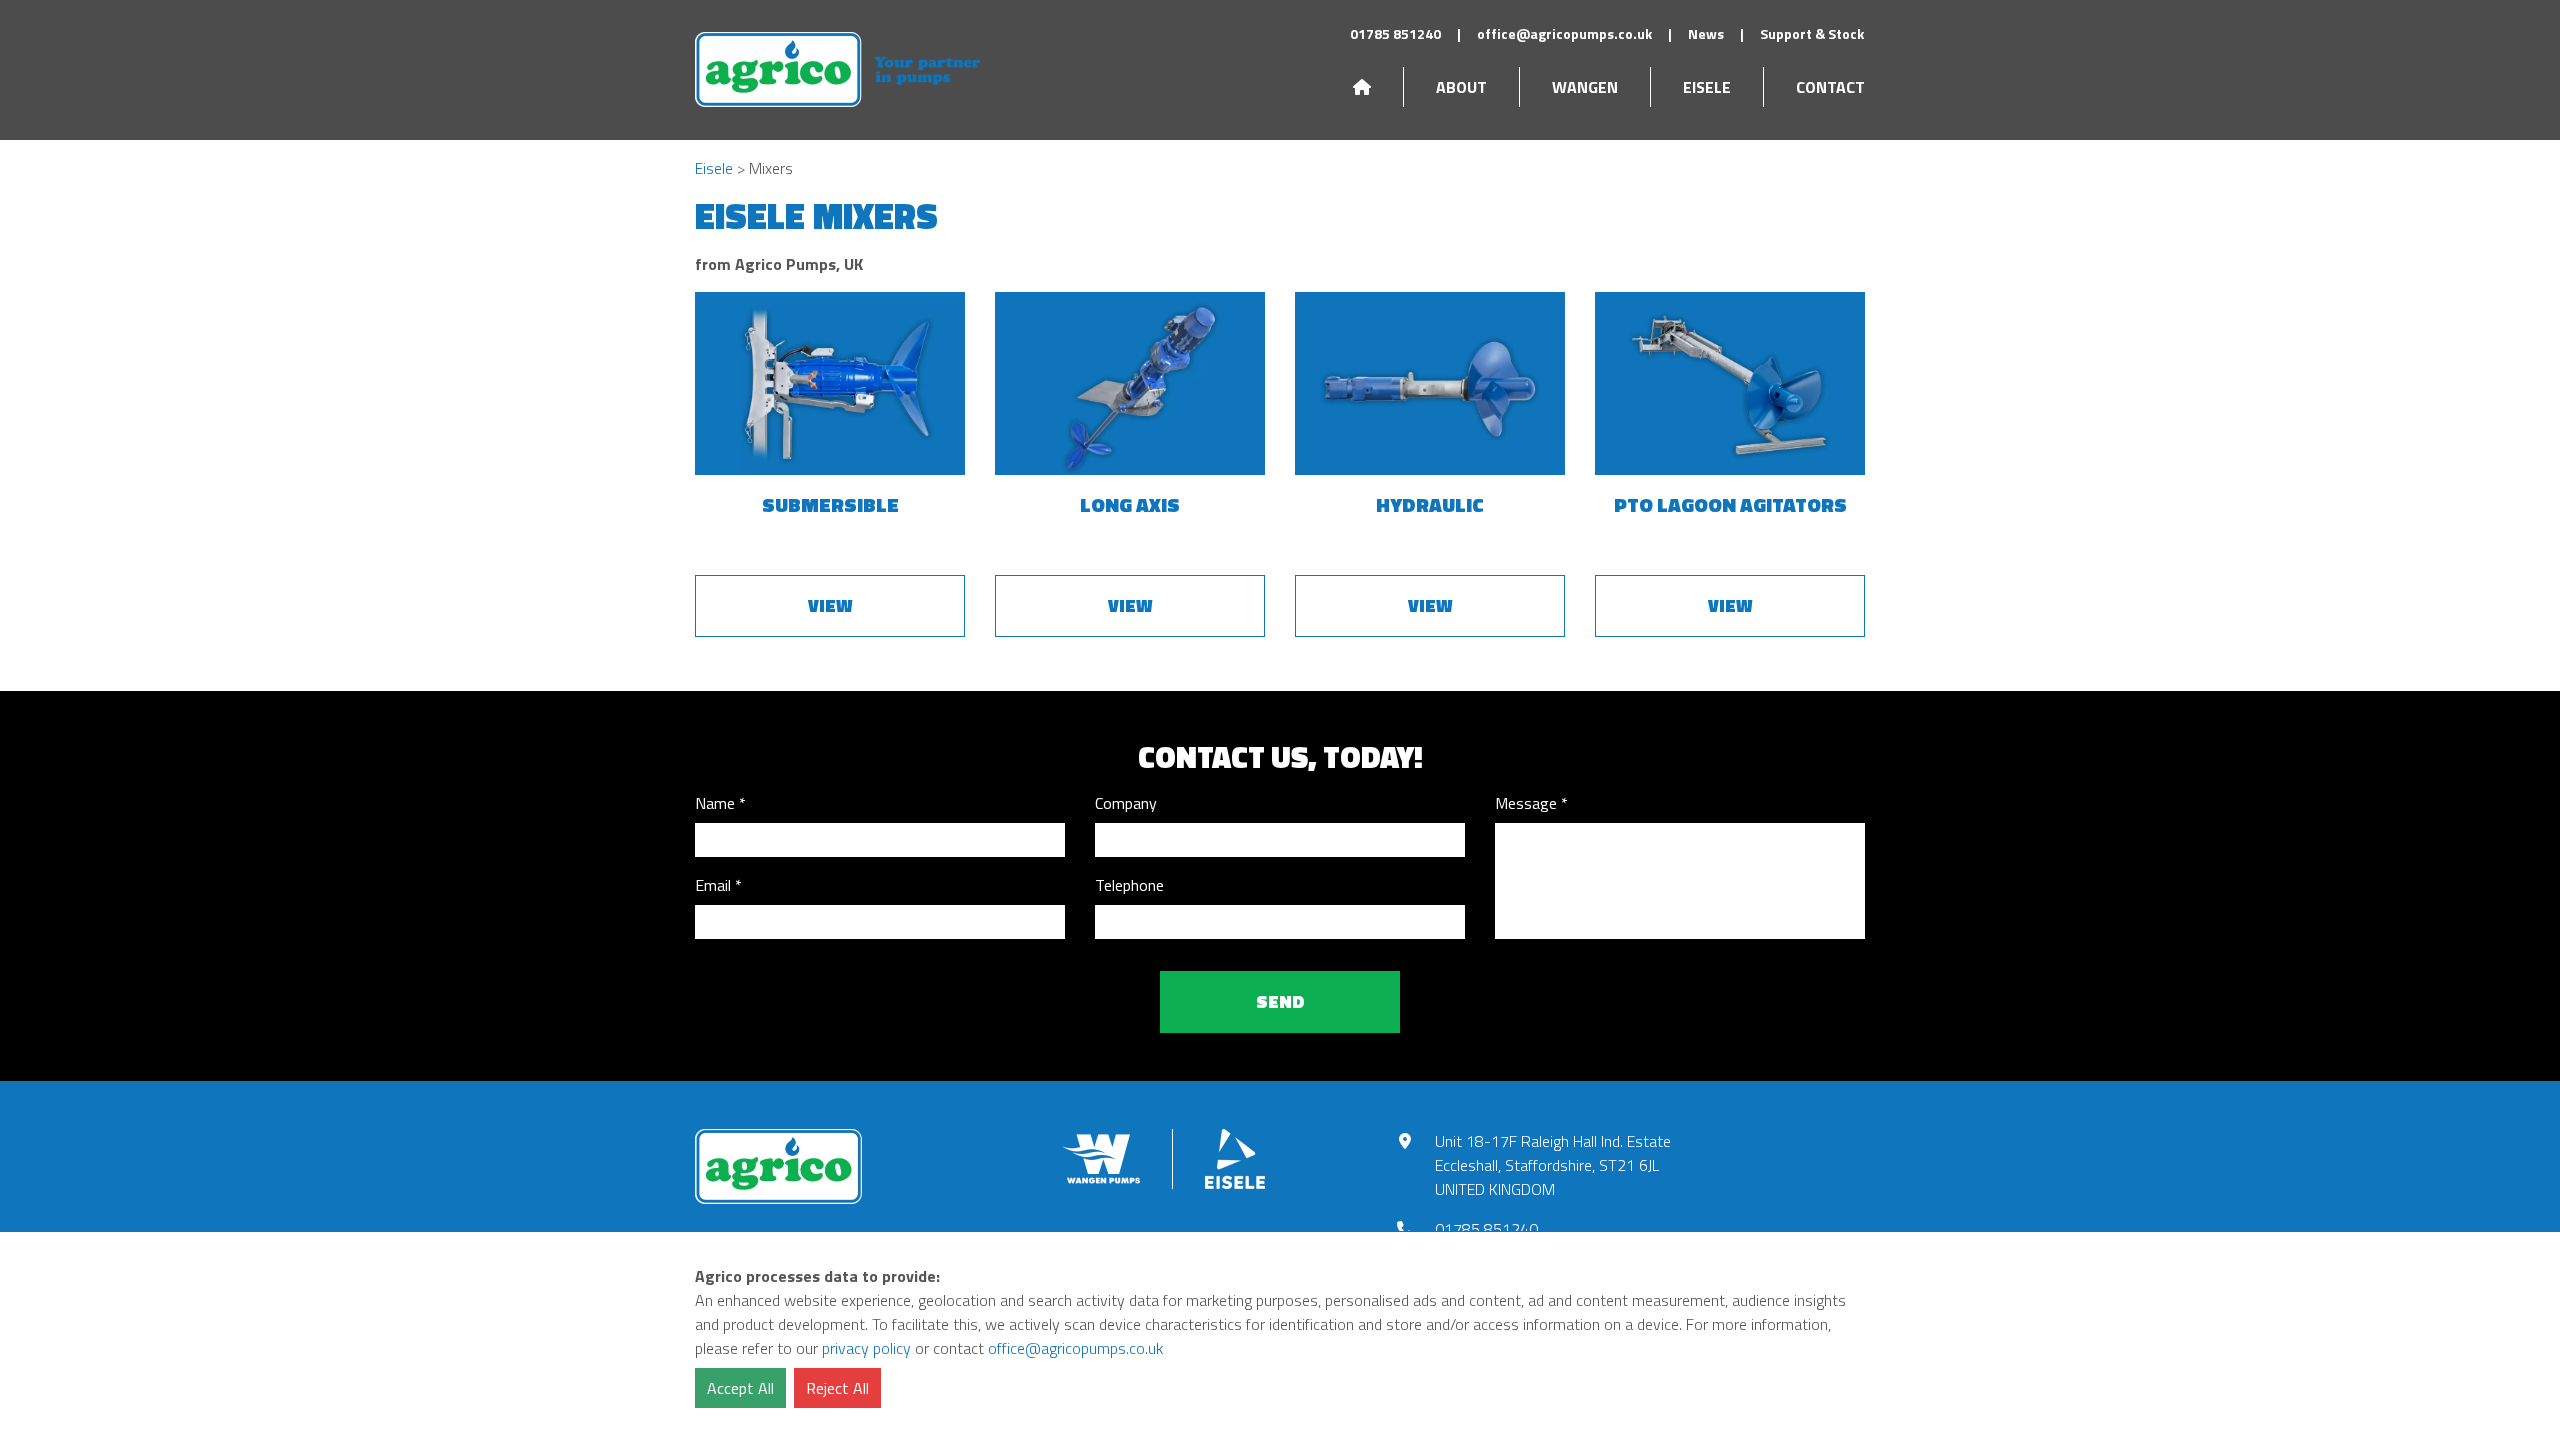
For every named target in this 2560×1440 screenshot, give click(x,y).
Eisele (1707, 87)
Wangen (1585, 87)
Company (1126, 803)
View (830, 605)
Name (715, 803)
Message (1526, 803)
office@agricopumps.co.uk (1564, 33)
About (1461, 87)
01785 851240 (1395, 33)
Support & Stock (1812, 33)
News (1706, 33)
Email (713, 885)
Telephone (1129, 885)
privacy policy (866, 1348)
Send (1280, 1001)
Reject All (837, 1388)
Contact (1830, 87)
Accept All (740, 1388)
